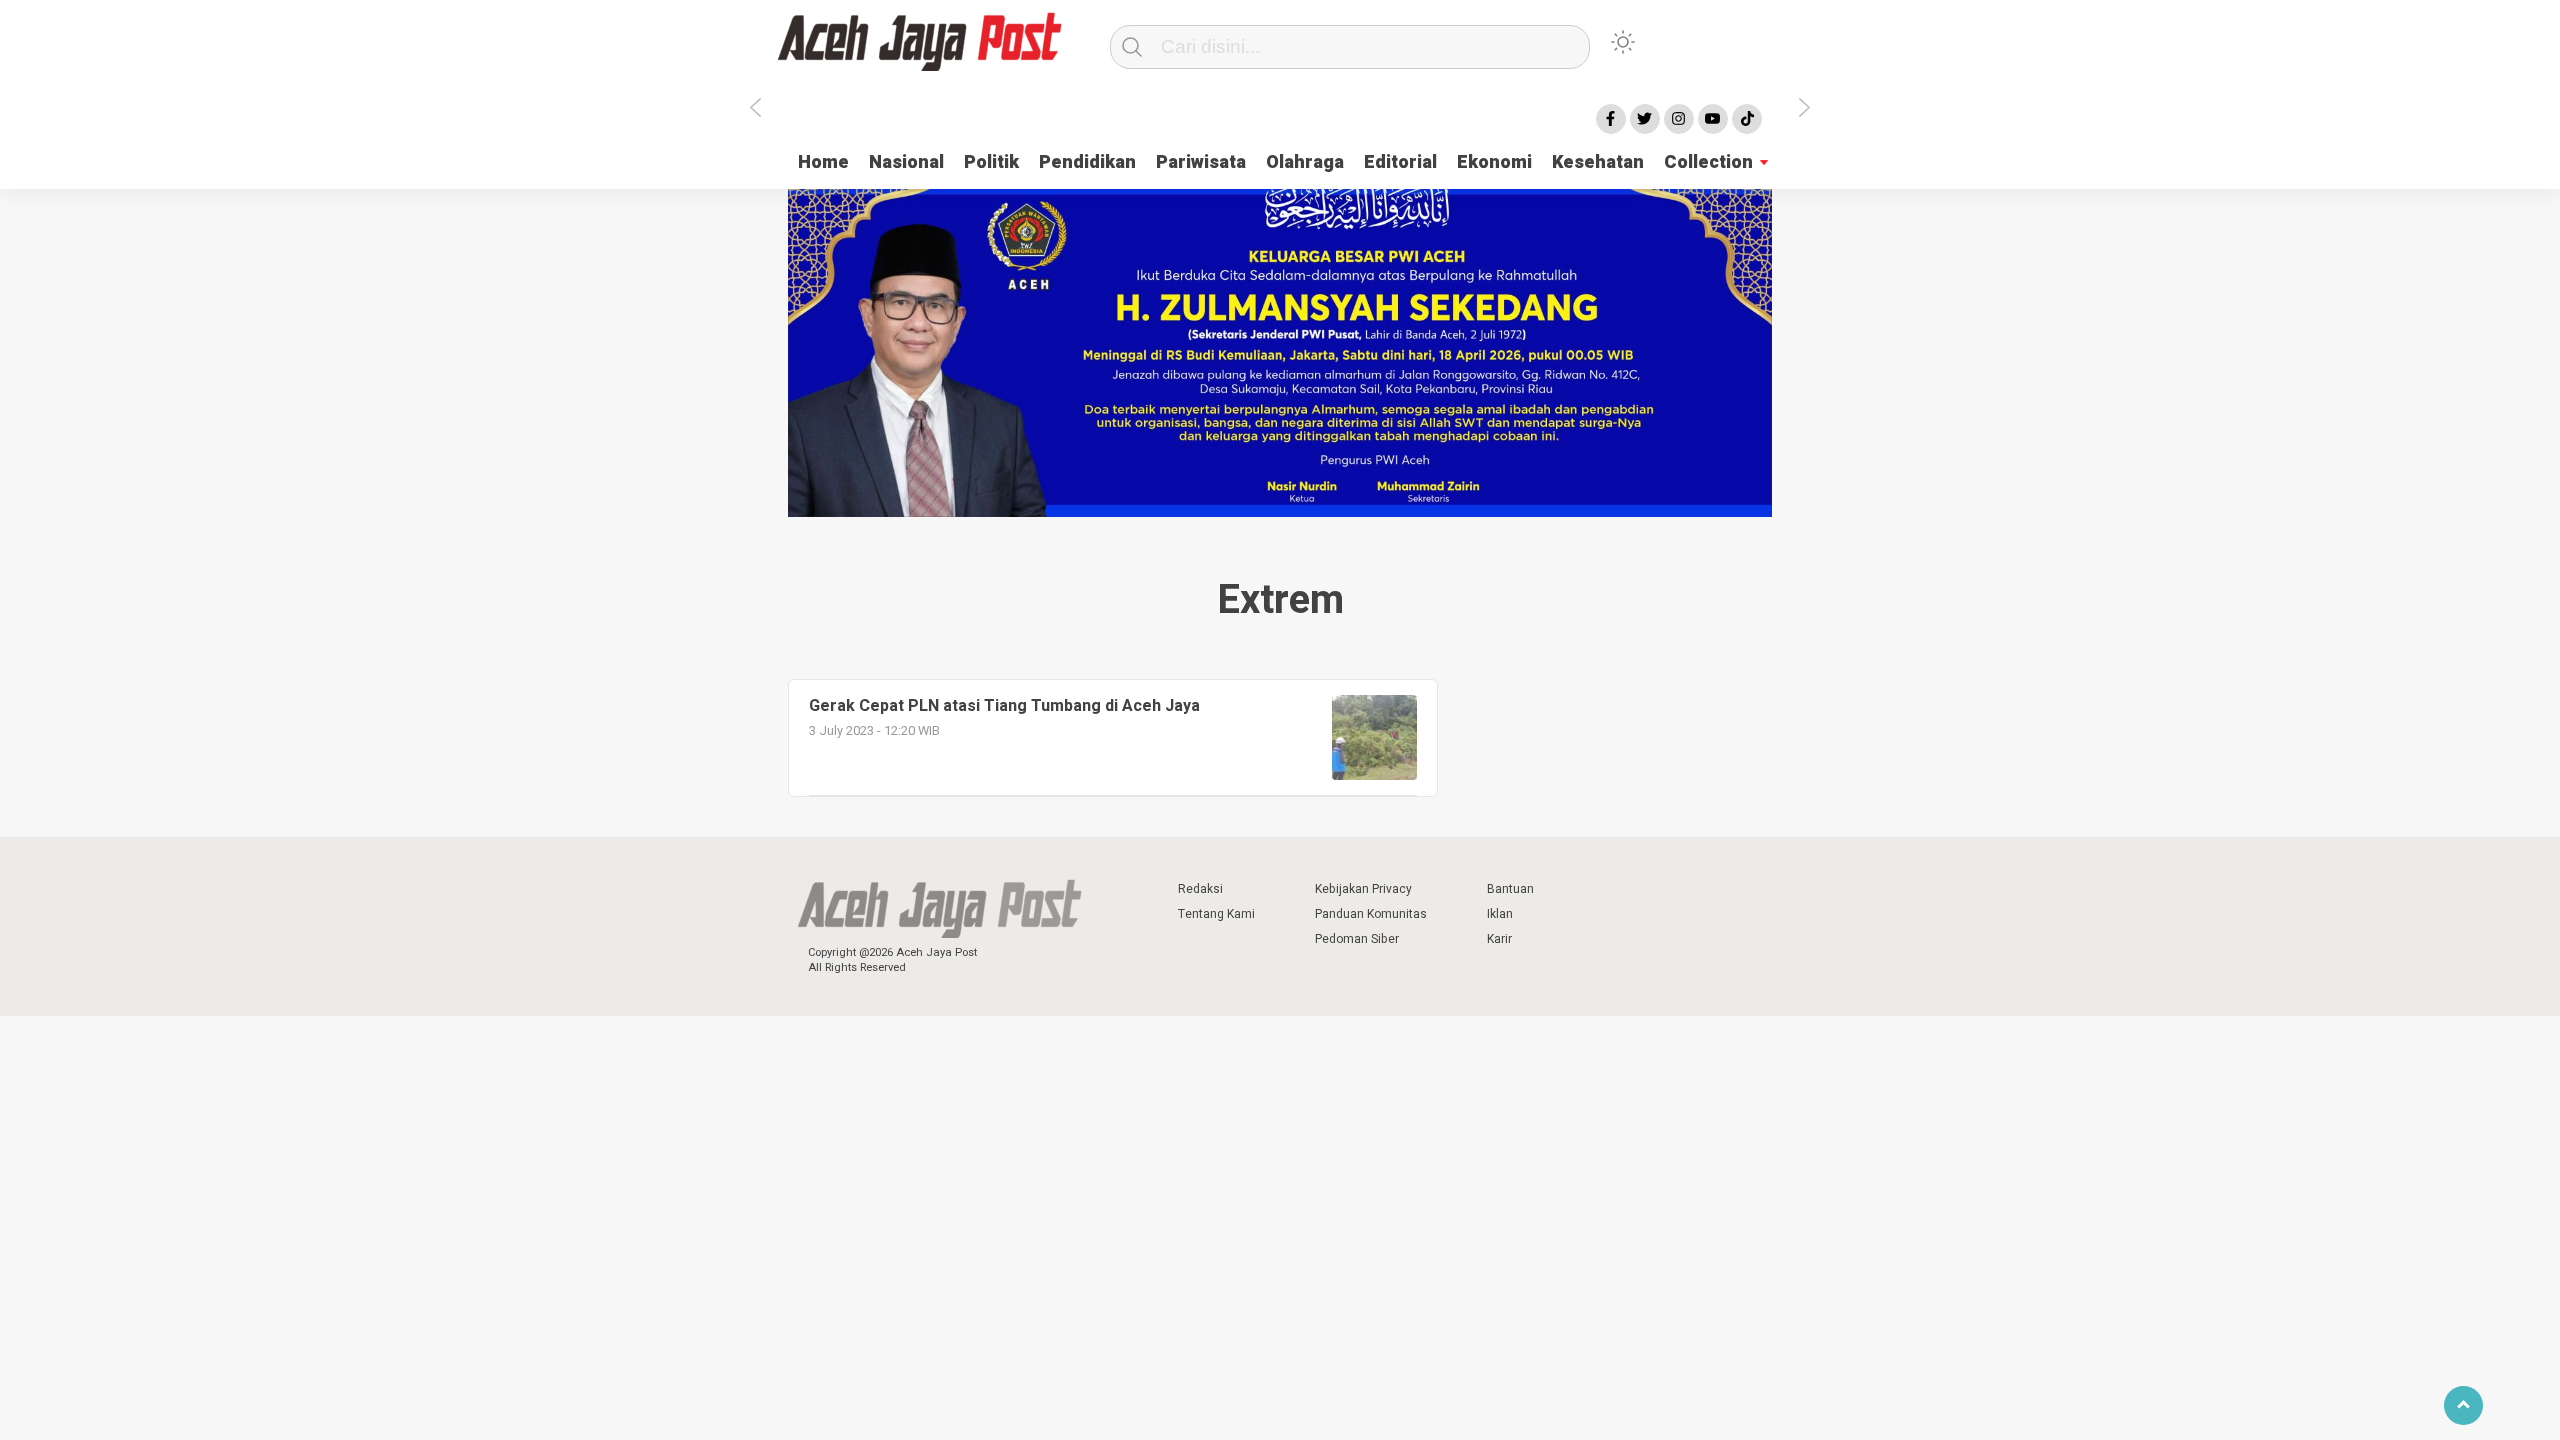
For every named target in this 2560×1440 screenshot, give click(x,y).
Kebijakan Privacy (1363, 889)
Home (823, 162)
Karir (1499, 939)
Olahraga (1305, 162)
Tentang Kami (1216, 914)
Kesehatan (1598, 162)
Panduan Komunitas (1371, 914)
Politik (991, 162)
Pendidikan (1087, 162)
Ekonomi (1494, 162)
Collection (1708, 162)
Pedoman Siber (1357, 939)
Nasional (906, 162)
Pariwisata (1201, 162)
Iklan (1500, 914)
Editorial (1400, 162)
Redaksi (1200, 889)
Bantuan (1510, 889)
